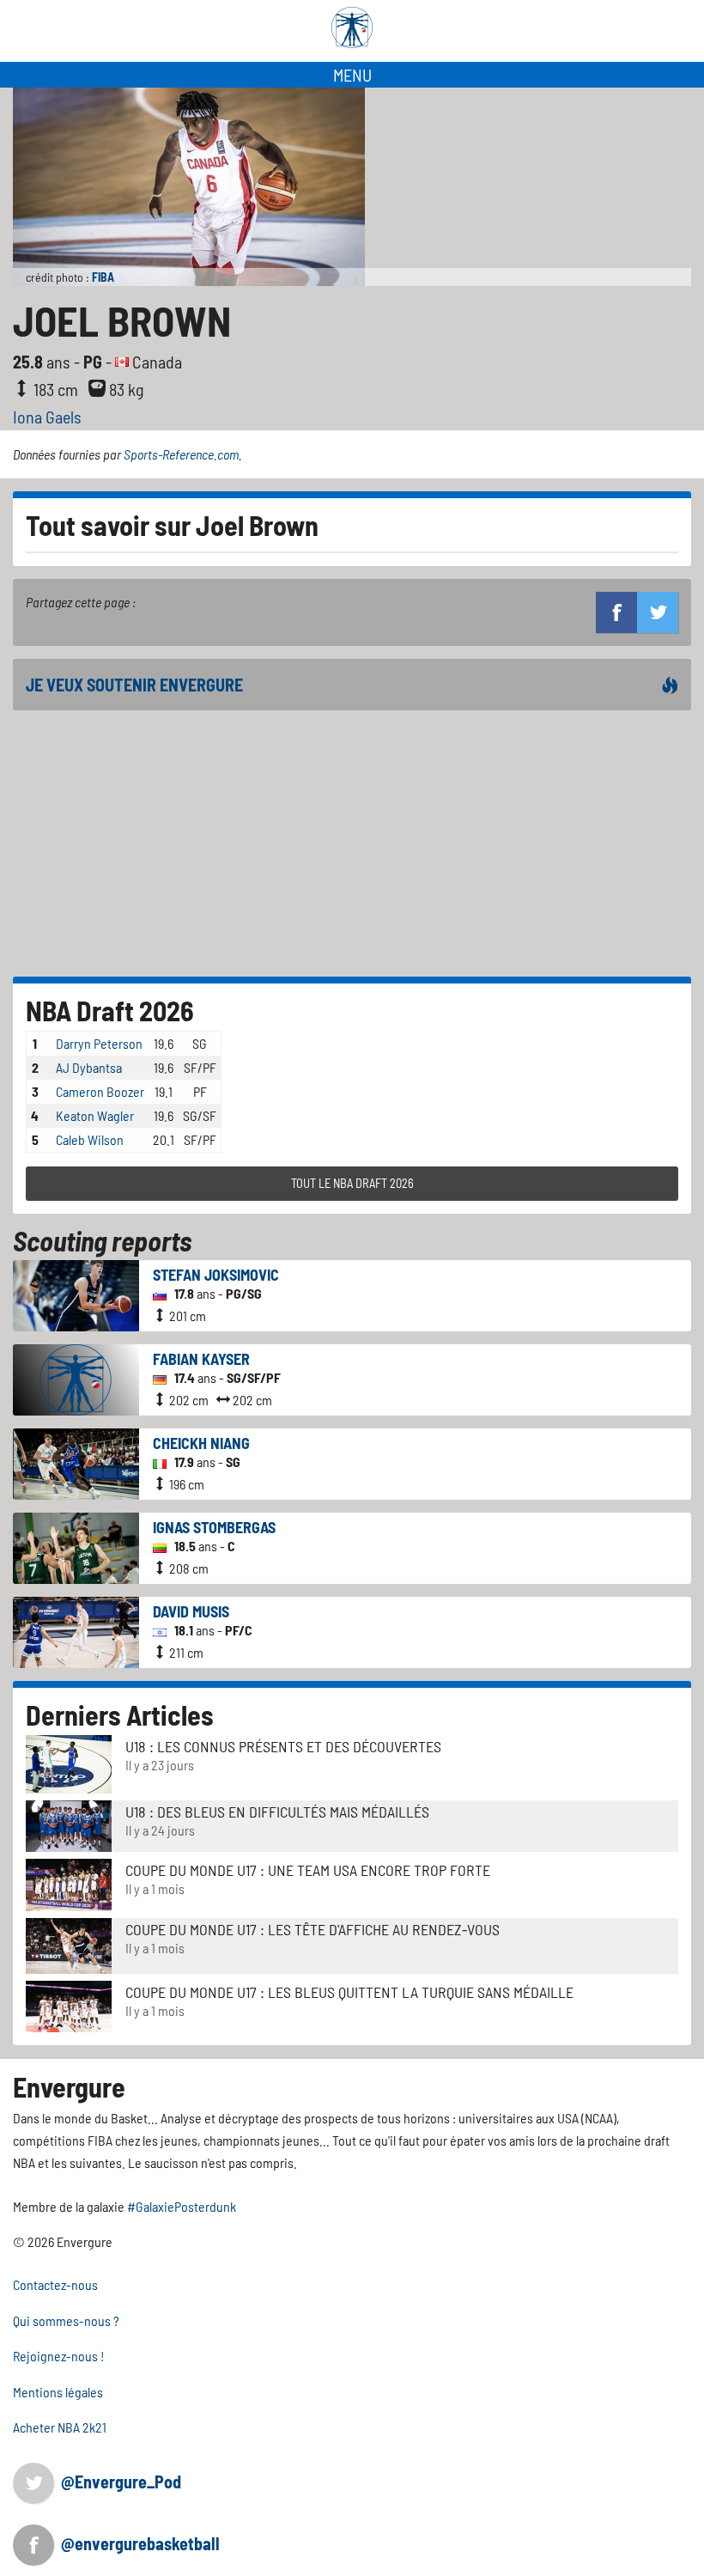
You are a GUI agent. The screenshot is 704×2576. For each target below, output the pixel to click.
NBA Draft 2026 (110, 1010)
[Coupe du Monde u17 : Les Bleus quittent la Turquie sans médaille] (69, 2005)
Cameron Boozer (100, 1091)
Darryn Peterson (99, 1043)
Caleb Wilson (90, 1139)
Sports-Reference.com (181, 454)
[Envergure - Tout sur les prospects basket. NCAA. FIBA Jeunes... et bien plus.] (352, 27)
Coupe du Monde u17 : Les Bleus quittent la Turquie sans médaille (349, 1992)
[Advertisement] (352, 843)
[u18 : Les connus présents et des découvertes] (69, 1763)
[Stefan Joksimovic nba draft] (76, 1294)
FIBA (103, 277)
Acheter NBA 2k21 (60, 2427)
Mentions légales (58, 2392)
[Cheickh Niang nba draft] (76, 1462)
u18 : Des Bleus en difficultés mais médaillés (277, 1812)
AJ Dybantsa (89, 1067)
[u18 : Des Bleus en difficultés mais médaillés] (69, 1825)
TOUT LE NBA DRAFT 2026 (352, 1183)
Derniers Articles (120, 1714)
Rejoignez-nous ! (59, 2356)
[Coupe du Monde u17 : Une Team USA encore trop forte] (69, 1883)
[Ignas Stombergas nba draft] (76, 1547)
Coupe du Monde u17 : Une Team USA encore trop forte (308, 1870)
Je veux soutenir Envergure (134, 685)
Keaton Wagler (95, 1115)
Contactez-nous (55, 2284)
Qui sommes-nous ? (66, 2320)
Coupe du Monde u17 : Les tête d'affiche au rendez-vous (313, 1929)
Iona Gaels (47, 417)
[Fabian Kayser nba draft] (76, 1378)
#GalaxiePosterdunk (182, 2206)
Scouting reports (102, 1240)
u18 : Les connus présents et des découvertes (283, 1746)
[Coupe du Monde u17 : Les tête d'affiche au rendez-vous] (69, 1944)
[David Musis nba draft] (76, 1631)
